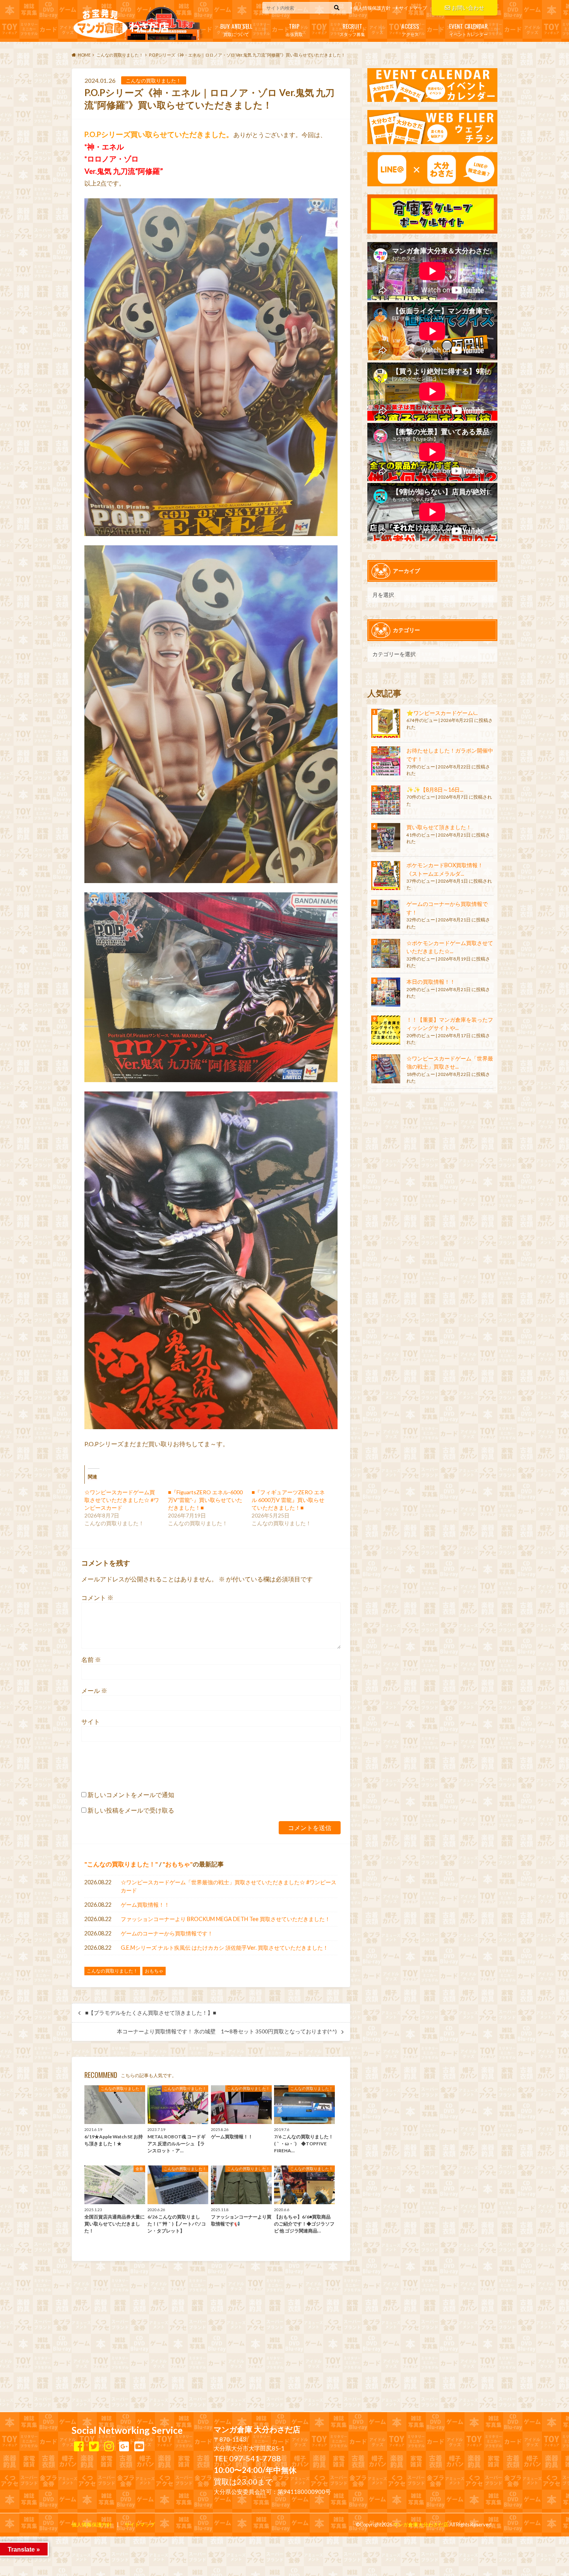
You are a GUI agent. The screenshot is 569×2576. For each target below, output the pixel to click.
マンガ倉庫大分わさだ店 (421, 2524)
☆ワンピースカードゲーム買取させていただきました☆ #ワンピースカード (122, 1500)
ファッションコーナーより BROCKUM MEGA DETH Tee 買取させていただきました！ (225, 1919)
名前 (91, 1659)
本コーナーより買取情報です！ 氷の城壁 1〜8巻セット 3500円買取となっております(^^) (227, 2031)
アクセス (410, 29)
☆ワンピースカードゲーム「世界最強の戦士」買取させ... (450, 1063)
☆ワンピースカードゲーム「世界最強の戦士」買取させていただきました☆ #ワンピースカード (229, 1886)
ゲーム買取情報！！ (145, 1905)
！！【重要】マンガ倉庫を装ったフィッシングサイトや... (450, 1024)
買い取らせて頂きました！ (439, 827)
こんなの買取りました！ (121, 1864)
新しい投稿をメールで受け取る (131, 1810)
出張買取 (294, 29)
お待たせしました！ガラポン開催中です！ (450, 755)
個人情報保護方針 (372, 8)
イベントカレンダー (468, 29)
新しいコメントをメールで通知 (131, 1795)
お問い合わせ (468, 8)
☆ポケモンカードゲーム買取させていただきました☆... (450, 947)
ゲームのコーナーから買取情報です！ (167, 1933)
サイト (91, 1721)
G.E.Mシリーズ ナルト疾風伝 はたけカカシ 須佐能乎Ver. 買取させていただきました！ (225, 1948)
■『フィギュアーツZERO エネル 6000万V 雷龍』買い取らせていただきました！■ (288, 1500)
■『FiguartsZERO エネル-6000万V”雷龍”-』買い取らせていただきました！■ (205, 1500)
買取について (236, 29)
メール (94, 1690)
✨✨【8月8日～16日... (435, 790)
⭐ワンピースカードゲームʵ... (442, 713)
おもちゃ (178, 1864)
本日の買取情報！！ (431, 982)
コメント (97, 1597)
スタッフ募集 (352, 29)
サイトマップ (413, 8)
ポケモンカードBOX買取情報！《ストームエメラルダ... (445, 869)
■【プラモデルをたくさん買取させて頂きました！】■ (151, 2013)
